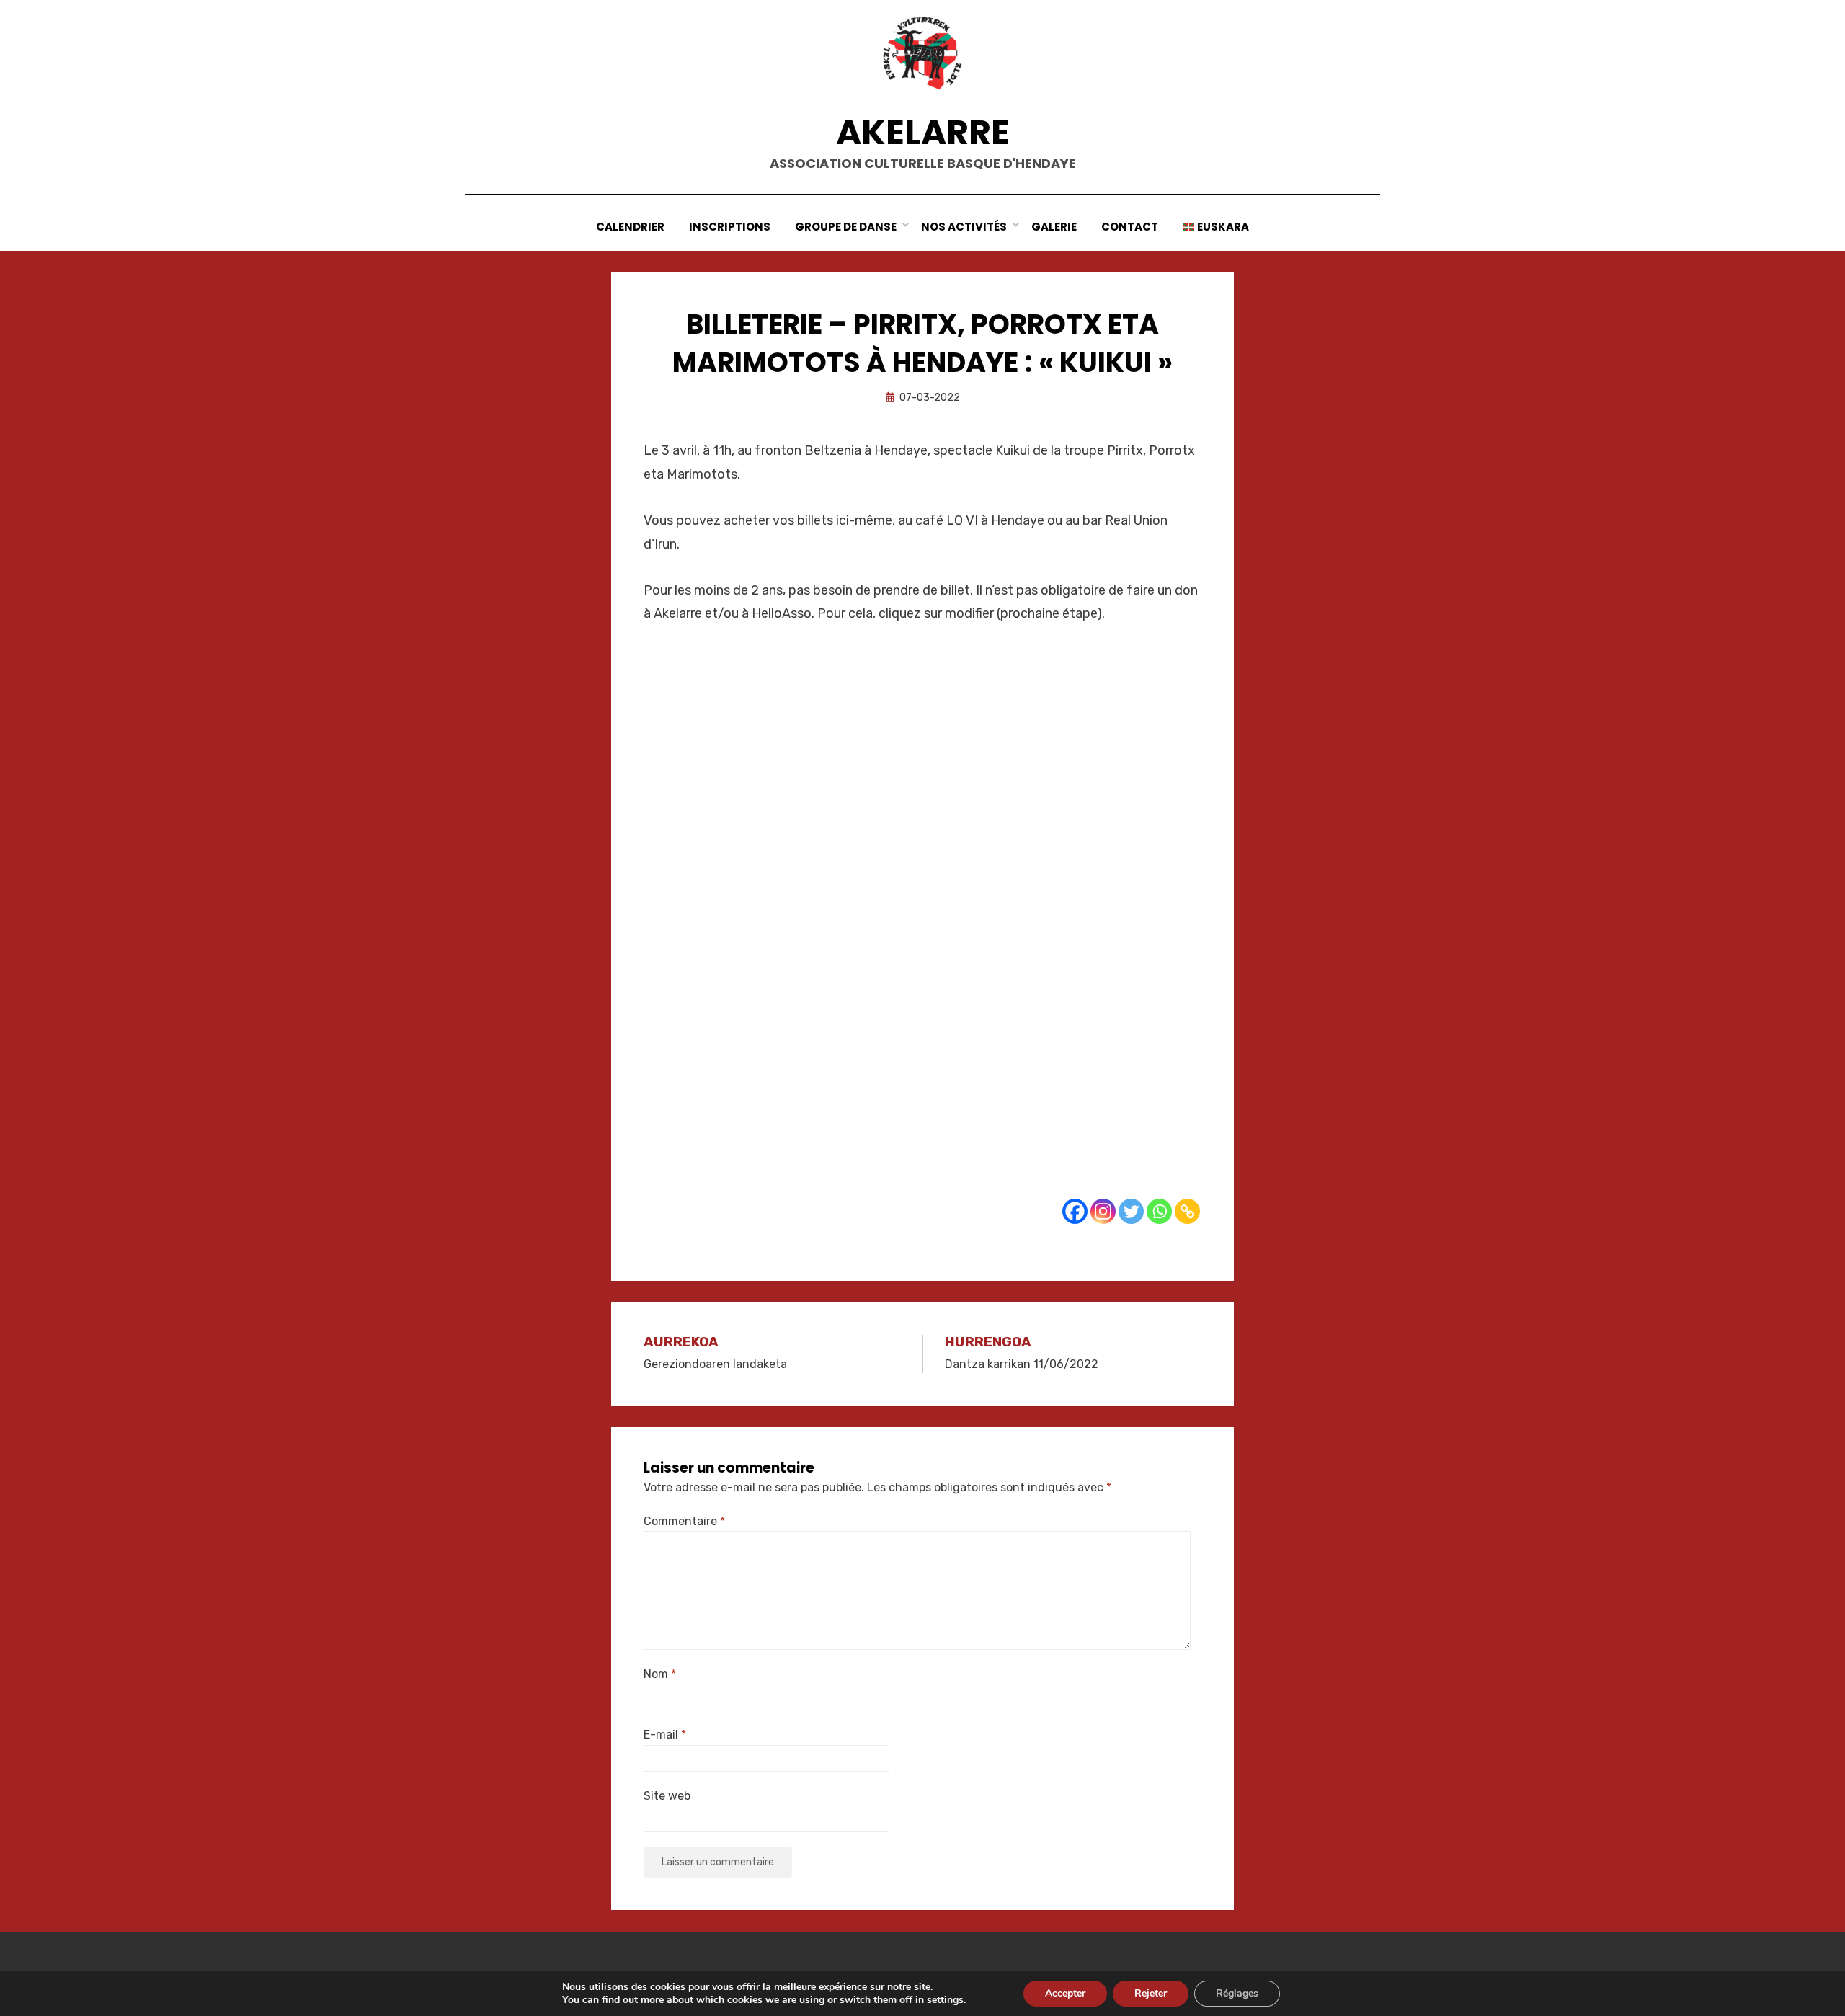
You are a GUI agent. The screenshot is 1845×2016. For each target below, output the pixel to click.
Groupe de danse (846, 227)
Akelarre (923, 132)
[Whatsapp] (1159, 1211)
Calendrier (630, 227)
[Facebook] (1075, 1211)
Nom (660, 1674)
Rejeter (1151, 1993)
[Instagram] (1103, 1211)
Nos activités (964, 227)
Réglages (1237, 1993)
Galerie (1054, 227)
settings (945, 2000)
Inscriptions (730, 227)
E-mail (665, 1735)
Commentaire (684, 1521)
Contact (1130, 227)
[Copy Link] (1187, 1211)
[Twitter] (1131, 1211)
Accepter (1065, 1993)
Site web (667, 1796)
